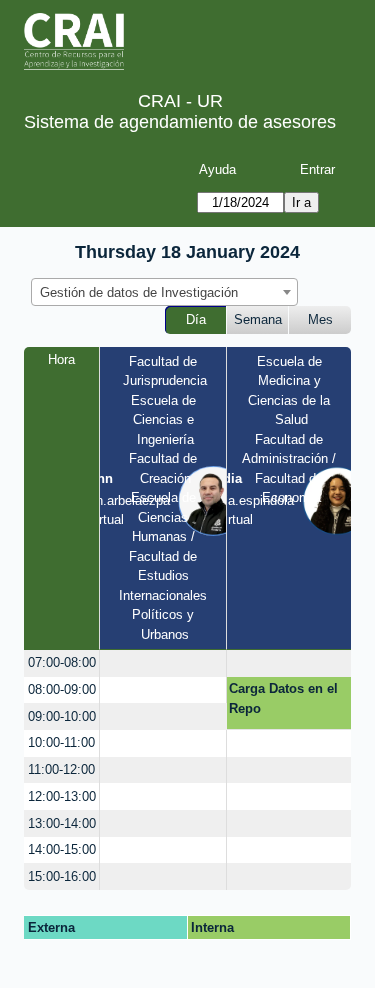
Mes (320, 319)
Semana (258, 319)
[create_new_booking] (162, 663)
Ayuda (217, 169)
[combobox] (164, 292)
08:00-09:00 (62, 689)
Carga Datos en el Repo (283, 698)
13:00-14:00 (62, 823)
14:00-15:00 (62, 849)
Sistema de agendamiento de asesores (180, 122)
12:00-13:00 (62, 796)
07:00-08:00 (62, 662)
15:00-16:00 (62, 876)
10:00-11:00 (61, 742)
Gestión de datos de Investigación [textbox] (139, 292)
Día (196, 319)
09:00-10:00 (62, 716)
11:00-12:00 (61, 769)
